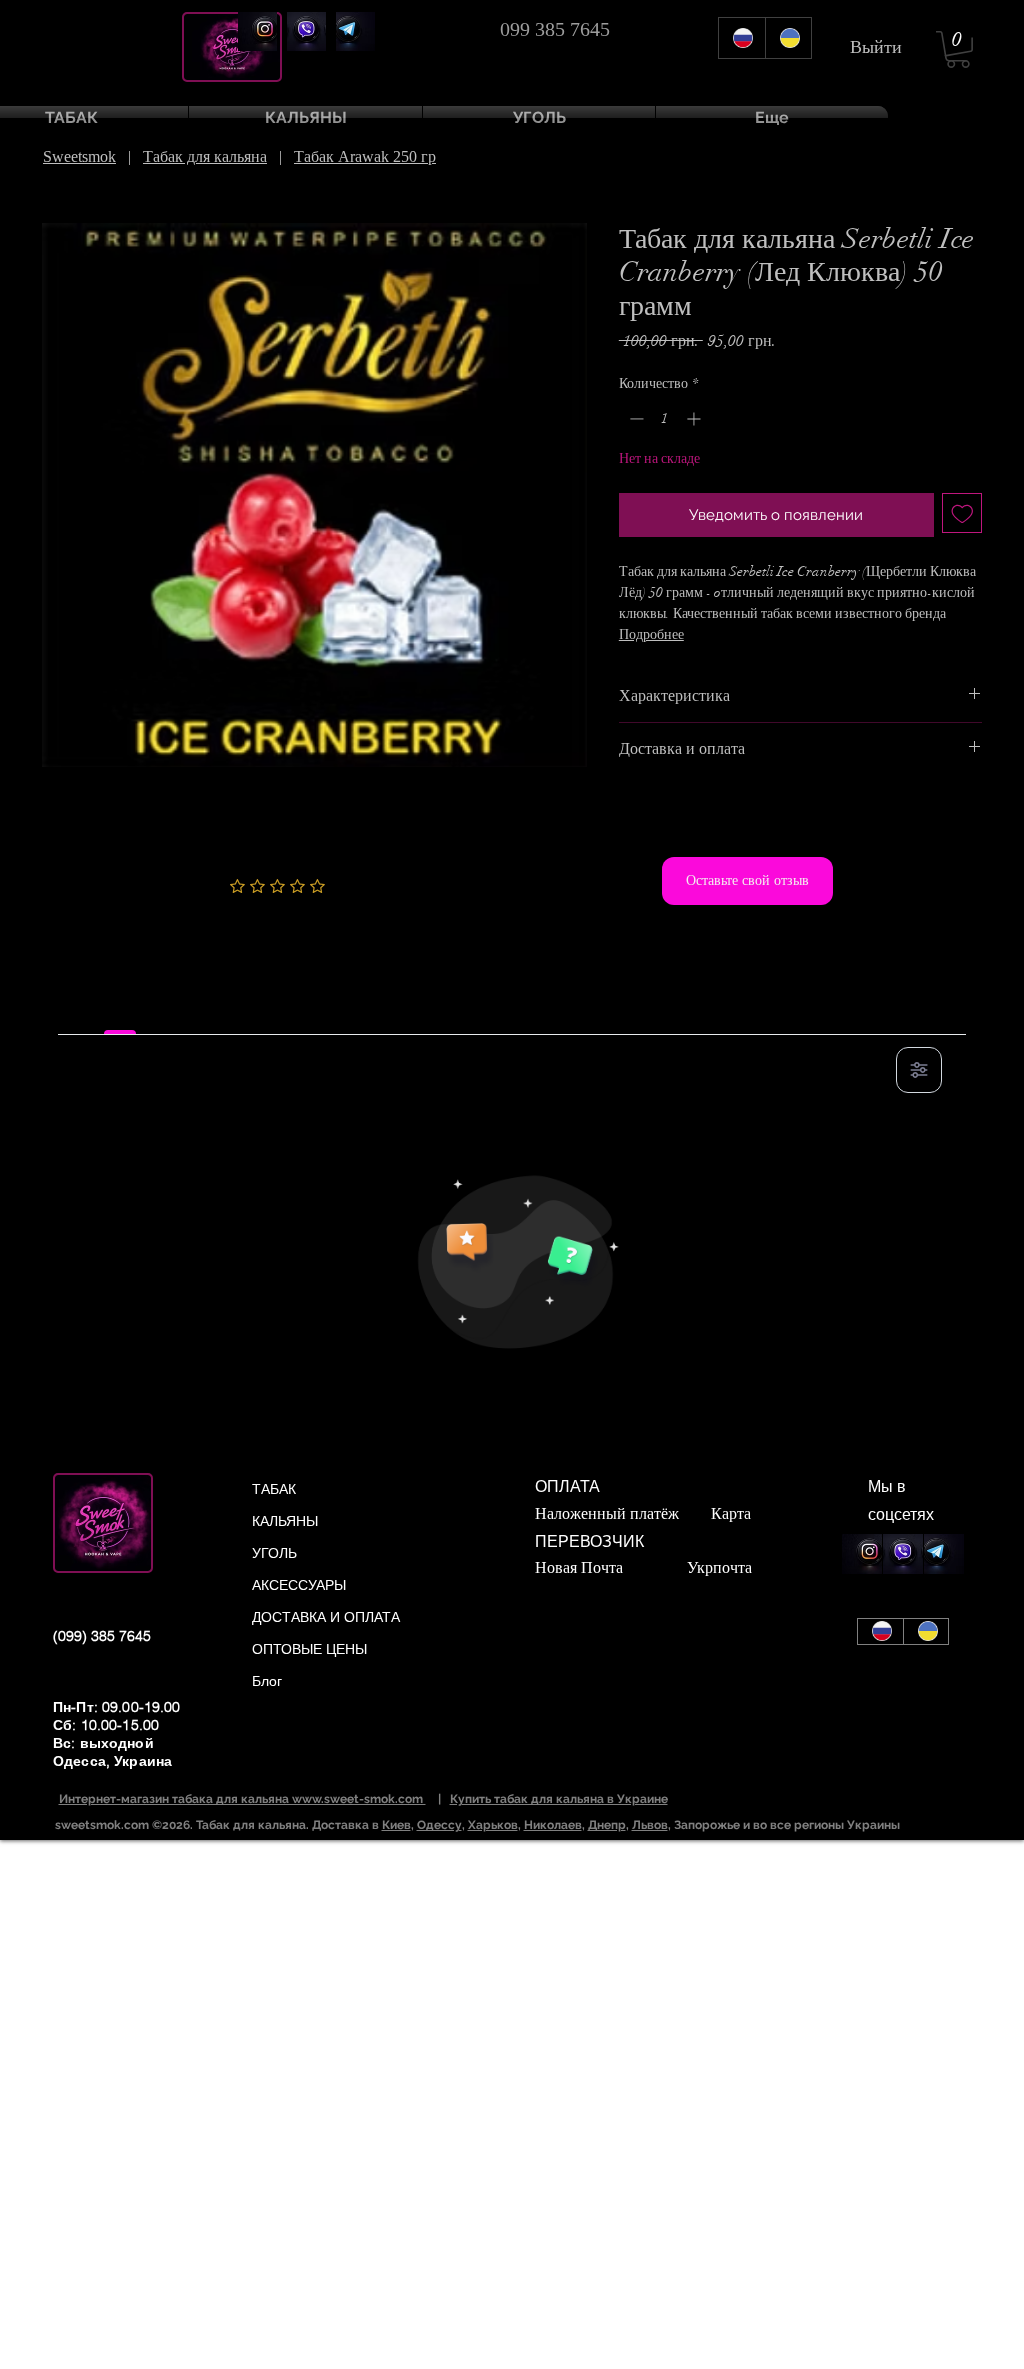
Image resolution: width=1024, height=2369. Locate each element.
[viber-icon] (306, 31)
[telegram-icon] (355, 31)
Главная (69, 187)
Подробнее (651, 634)
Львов (650, 1825)
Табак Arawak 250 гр (365, 156)
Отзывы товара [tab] (120, 1012)
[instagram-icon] (257, 31)
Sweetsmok (79, 156)
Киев (396, 1825)
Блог (267, 1681)
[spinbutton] (665, 418)
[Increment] (695, 418)
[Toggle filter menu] (919, 1070)
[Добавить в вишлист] (962, 513)
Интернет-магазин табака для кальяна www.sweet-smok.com (242, 1799)
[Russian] (742, 38)
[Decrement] (634, 418)
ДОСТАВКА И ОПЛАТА (326, 1617)
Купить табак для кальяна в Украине (559, 1799)
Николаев (553, 1825)
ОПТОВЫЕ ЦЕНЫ (309, 1649)
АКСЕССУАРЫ (299, 1585)
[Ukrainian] (788, 38)
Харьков (493, 1825)
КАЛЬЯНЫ (285, 1521)
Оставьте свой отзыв (747, 880)
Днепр (607, 1825)
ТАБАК (274, 1489)
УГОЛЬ (274, 1553)
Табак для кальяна (205, 156)
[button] (958, 49)
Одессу (439, 1825)
